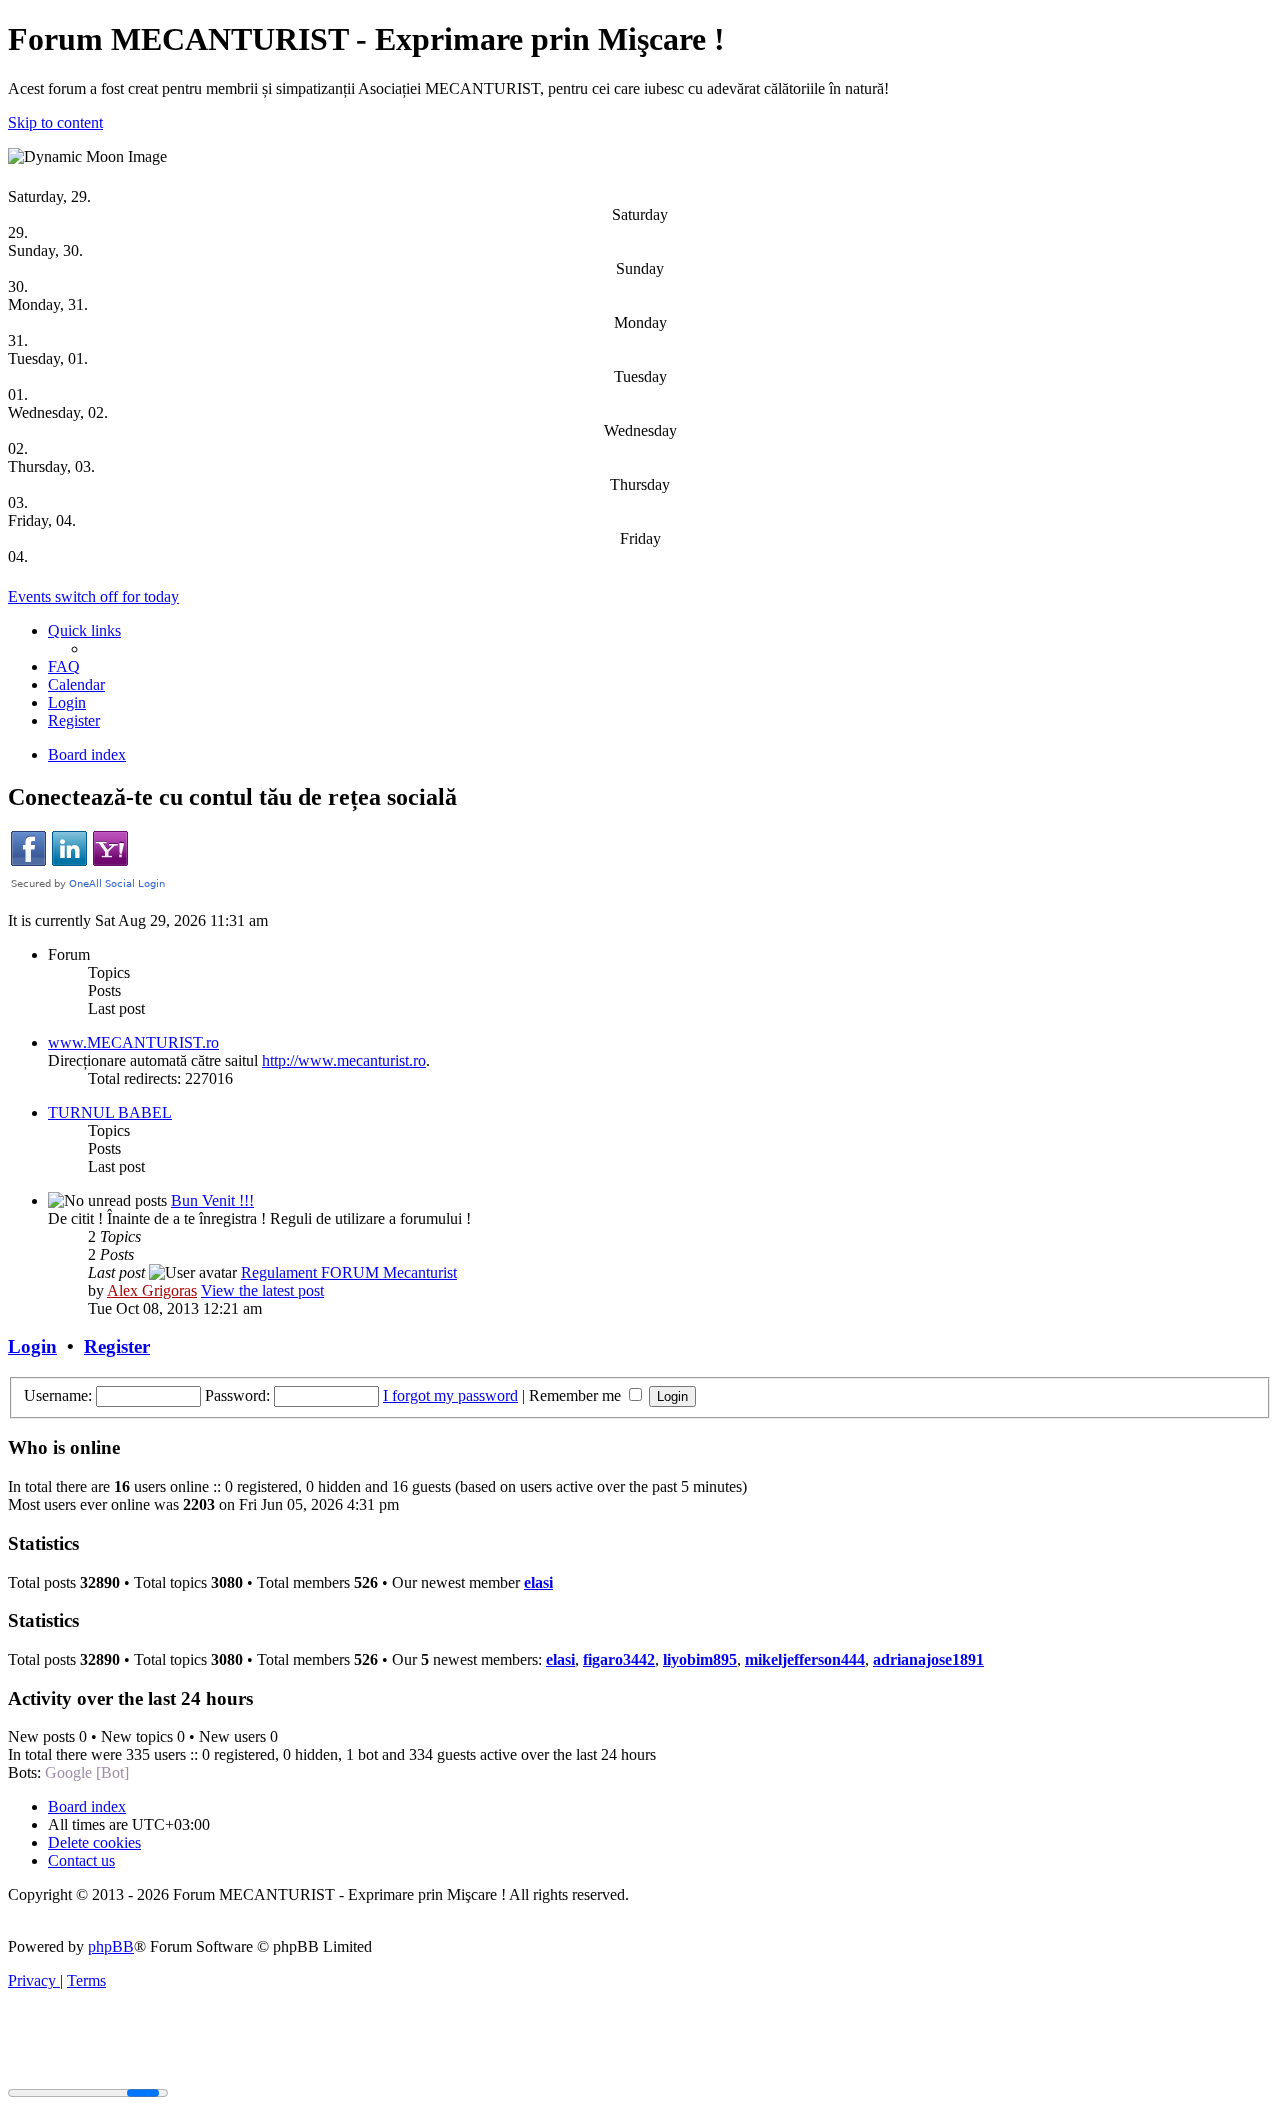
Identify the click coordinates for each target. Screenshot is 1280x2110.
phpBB (111, 1946)
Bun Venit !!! (212, 1200)
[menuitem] (64, 666)
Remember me (577, 1395)
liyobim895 (700, 1659)
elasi (538, 1582)
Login (32, 1346)
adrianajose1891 (928, 1659)
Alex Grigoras (152, 1290)
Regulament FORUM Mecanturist (349, 1272)
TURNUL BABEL (110, 1112)
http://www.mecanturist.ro (344, 1060)
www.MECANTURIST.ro (133, 1042)
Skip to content (55, 122)
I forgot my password (450, 1395)
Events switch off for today (93, 596)
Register (117, 1346)
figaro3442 (619, 1659)
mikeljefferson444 (805, 1659)
